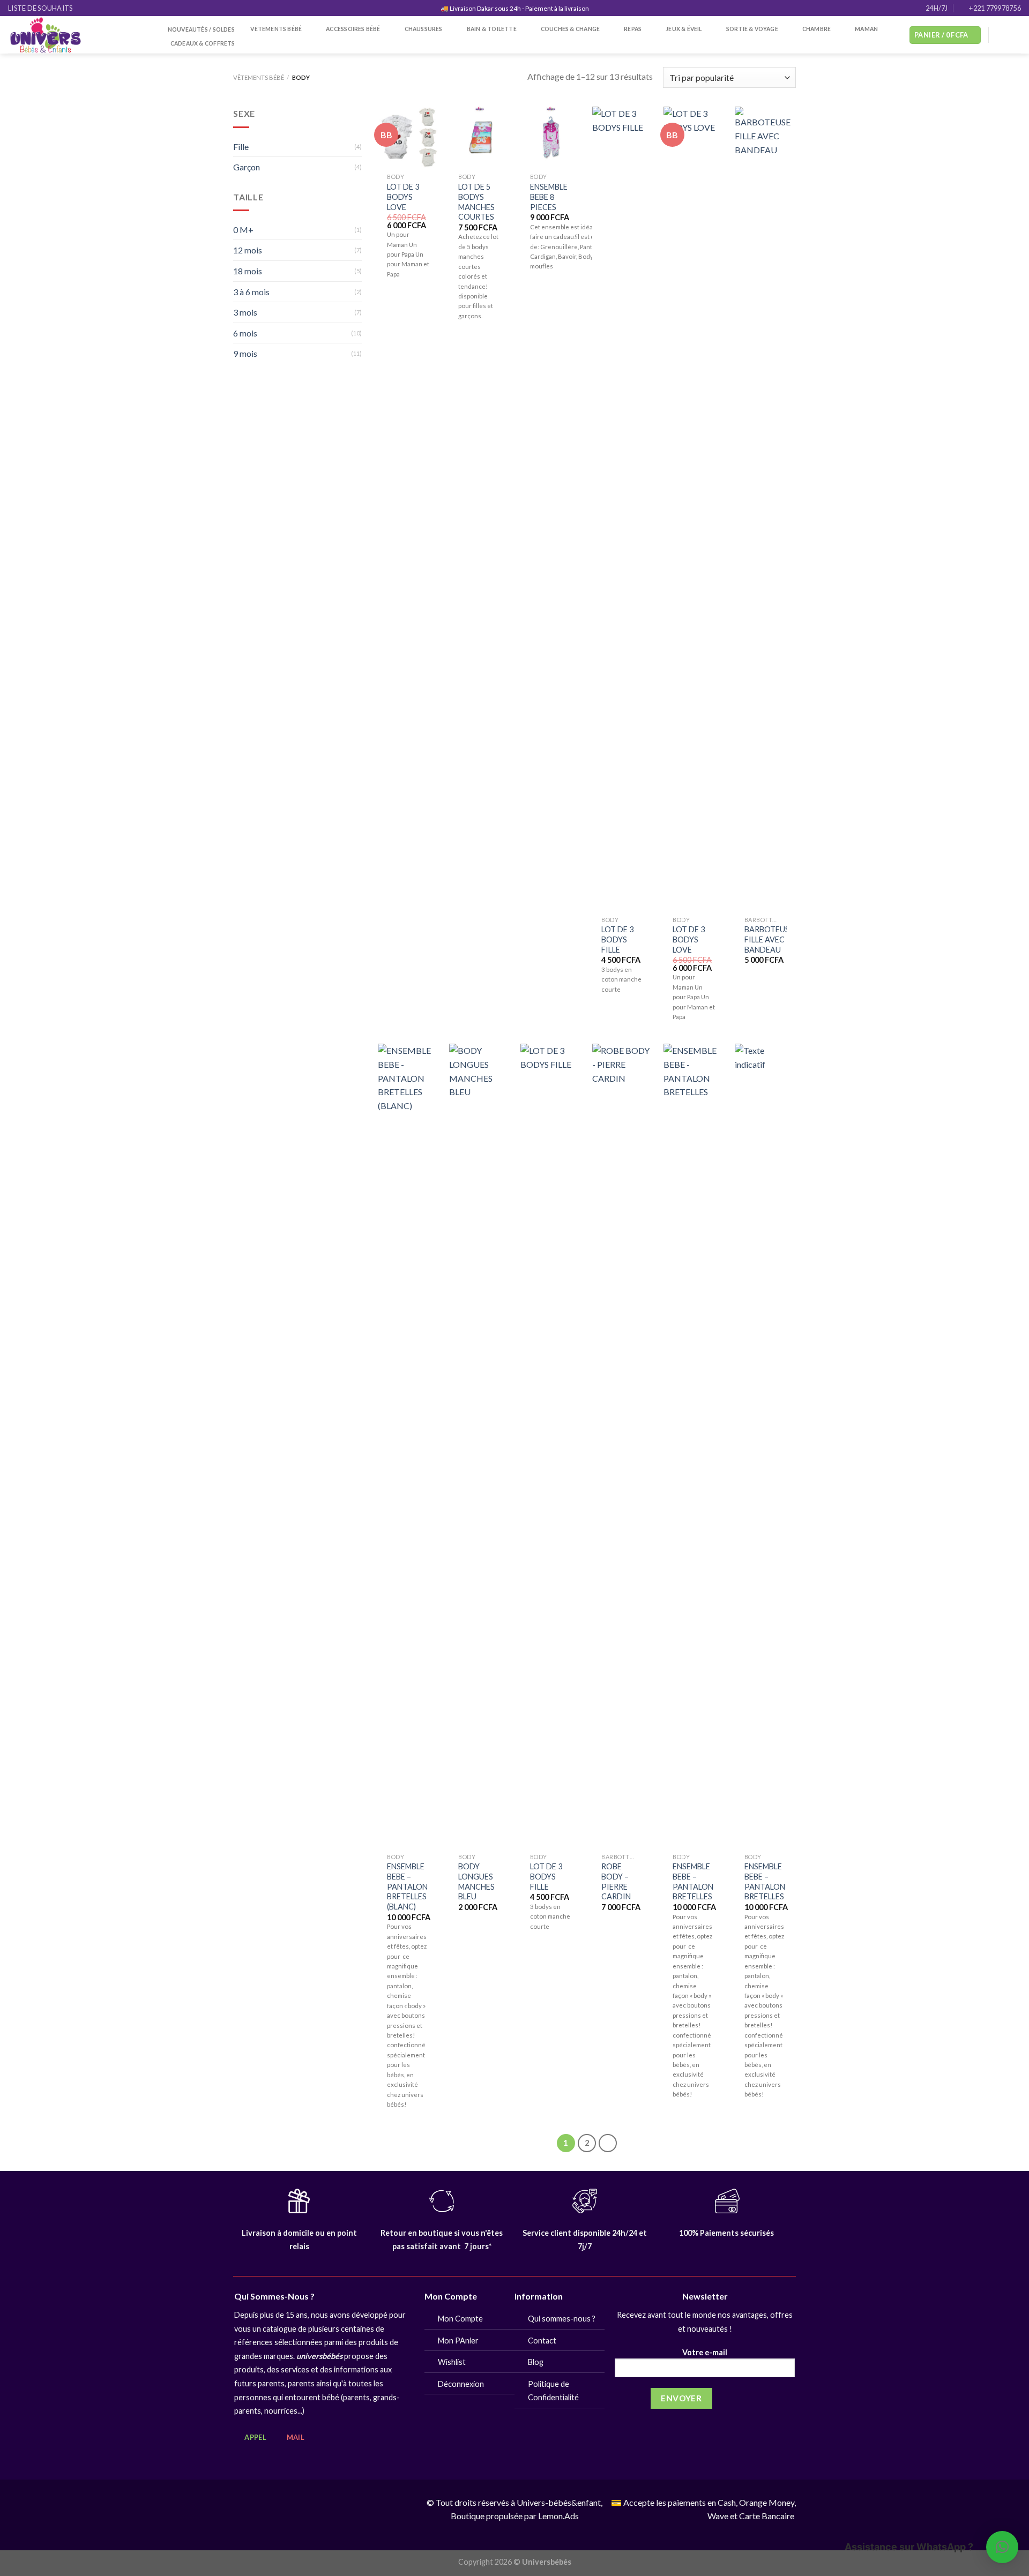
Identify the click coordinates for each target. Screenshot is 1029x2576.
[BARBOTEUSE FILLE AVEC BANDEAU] (765, 508)
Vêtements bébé (276, 29)
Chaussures (424, 29)
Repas (633, 29)
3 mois (245, 312)
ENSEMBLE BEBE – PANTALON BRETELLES (693, 1881)
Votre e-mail (705, 2352)
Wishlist (452, 2362)
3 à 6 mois (251, 292)
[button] (1002, 2547)
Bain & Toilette (492, 29)
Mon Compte (460, 2319)
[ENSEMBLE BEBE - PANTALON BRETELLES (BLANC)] (408, 1446)
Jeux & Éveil (684, 29)
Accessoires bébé (353, 29)
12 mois (248, 250)
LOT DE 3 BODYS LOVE (403, 197)
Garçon (247, 167)
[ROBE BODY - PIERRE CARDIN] (623, 1446)
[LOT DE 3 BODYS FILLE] (623, 508)
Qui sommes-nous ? (562, 2319)
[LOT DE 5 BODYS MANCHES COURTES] (480, 137)
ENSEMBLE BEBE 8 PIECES (549, 197)
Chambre (817, 29)
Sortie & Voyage (752, 29)
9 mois (245, 353)
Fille (241, 147)
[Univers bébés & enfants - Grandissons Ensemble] (77, 35)
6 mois (245, 333)
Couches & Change (570, 29)
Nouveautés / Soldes (201, 29)
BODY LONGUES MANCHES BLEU (476, 1881)
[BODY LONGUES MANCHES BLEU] (480, 1446)
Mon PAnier (458, 2341)
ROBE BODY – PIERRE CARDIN (616, 1881)
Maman (866, 29)
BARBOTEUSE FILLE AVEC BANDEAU (769, 939)
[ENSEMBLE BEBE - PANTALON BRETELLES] (694, 1446)
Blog (536, 2362)
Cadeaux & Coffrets (203, 43)
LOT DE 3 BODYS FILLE (617, 939)
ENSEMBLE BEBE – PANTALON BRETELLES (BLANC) (407, 1886)
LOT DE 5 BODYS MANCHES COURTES (476, 202)
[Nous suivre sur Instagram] (1014, 35)
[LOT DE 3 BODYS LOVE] (408, 137)
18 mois (248, 271)
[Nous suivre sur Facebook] (1000, 35)
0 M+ (243, 230)
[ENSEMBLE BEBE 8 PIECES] (551, 137)
